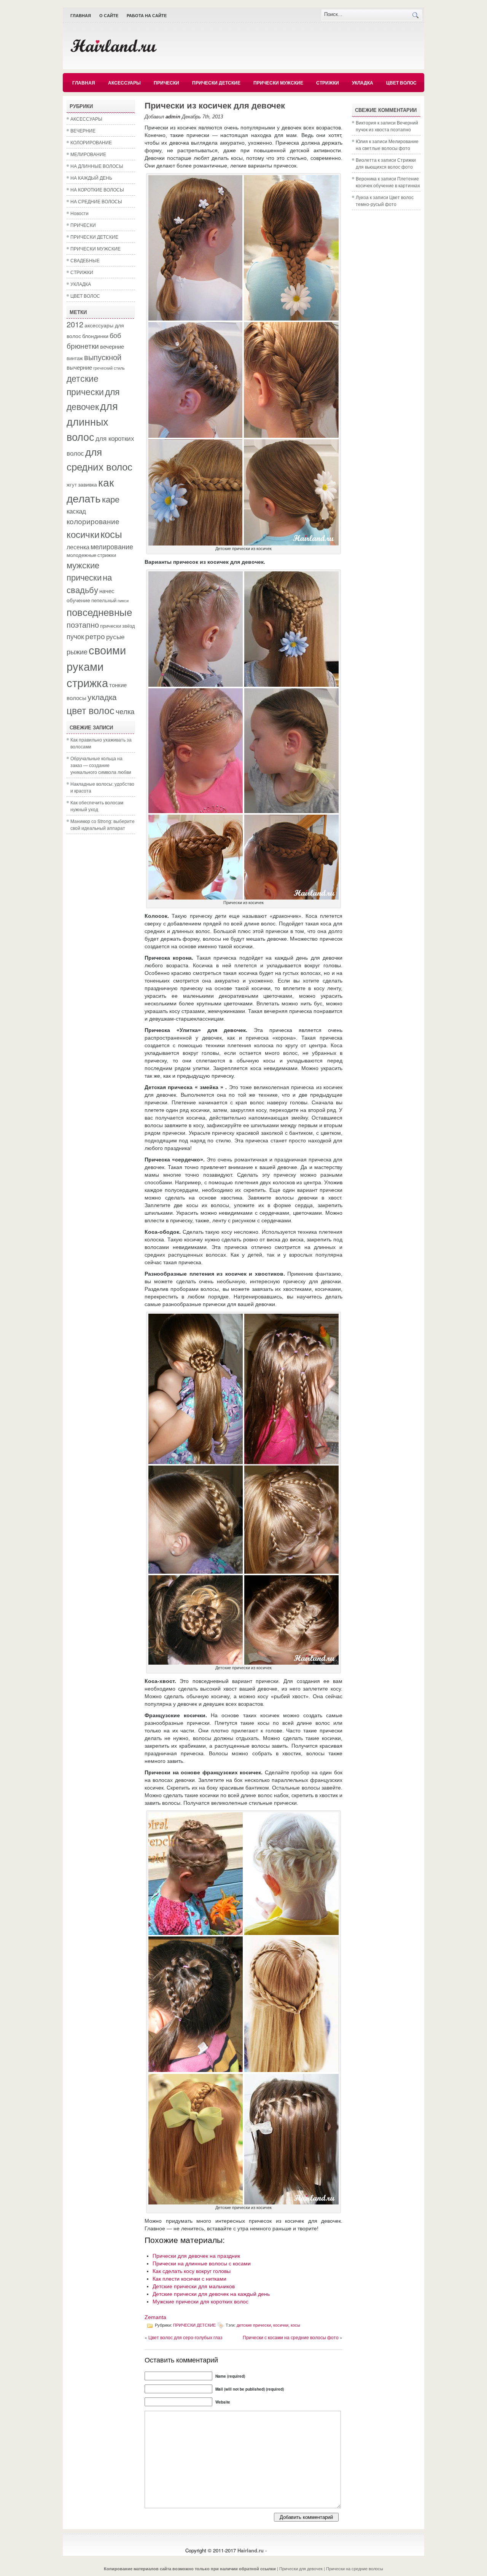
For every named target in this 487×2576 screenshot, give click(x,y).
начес (107, 590)
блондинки (95, 336)
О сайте (109, 16)
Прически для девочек (301, 2568)
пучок (75, 636)
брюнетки (83, 346)
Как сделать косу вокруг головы (192, 2271)
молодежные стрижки (91, 555)
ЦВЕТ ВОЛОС (401, 83)
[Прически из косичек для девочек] (243, 544)
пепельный (104, 600)
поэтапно (83, 624)
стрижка (87, 682)
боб (115, 335)
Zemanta (155, 2317)
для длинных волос (92, 421)
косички (83, 534)
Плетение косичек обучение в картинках (388, 182)
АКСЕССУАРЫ (124, 83)
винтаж (75, 358)
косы (111, 534)
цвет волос (91, 710)
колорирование (93, 521)
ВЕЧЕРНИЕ (83, 130)
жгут (72, 485)
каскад (76, 511)
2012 (75, 324)
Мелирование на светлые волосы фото (387, 144)
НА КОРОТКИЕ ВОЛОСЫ (97, 189)
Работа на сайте (147, 16)
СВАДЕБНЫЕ (85, 260)
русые (115, 636)
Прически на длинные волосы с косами (202, 2263)
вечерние (112, 346)
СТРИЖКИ (328, 83)
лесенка (78, 547)
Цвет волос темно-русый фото (385, 200)
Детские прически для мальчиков (194, 2286)
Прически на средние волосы (355, 2568)
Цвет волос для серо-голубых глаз (185, 2337)
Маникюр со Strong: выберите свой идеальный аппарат (103, 824)
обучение (78, 600)
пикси (123, 601)
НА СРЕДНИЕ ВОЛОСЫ (96, 201)
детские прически (85, 385)
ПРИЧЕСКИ (166, 83)
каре (111, 499)
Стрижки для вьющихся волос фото (386, 163)
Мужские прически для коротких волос (201, 2302)
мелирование (112, 546)
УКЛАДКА (363, 83)
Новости (80, 213)
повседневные (99, 612)
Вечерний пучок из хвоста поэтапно (387, 126)
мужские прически (84, 571)
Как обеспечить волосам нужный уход (97, 806)
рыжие (77, 651)
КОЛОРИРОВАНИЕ (91, 142)
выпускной (103, 357)
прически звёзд (118, 626)
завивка (88, 484)
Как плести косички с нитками (189, 2279)
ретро (95, 636)
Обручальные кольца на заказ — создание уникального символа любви (101, 765)
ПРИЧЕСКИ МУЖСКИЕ (278, 83)
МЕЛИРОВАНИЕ (88, 154)
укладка (102, 697)
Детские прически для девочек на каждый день (211, 2294)
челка (125, 711)
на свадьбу (89, 583)
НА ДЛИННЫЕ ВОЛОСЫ (97, 166)
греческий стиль (109, 368)
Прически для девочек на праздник (196, 2256)
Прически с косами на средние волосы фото (291, 2337)
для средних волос (99, 459)
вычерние (79, 367)
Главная (81, 16)
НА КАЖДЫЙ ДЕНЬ (91, 178)
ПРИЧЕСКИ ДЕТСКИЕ (216, 83)
